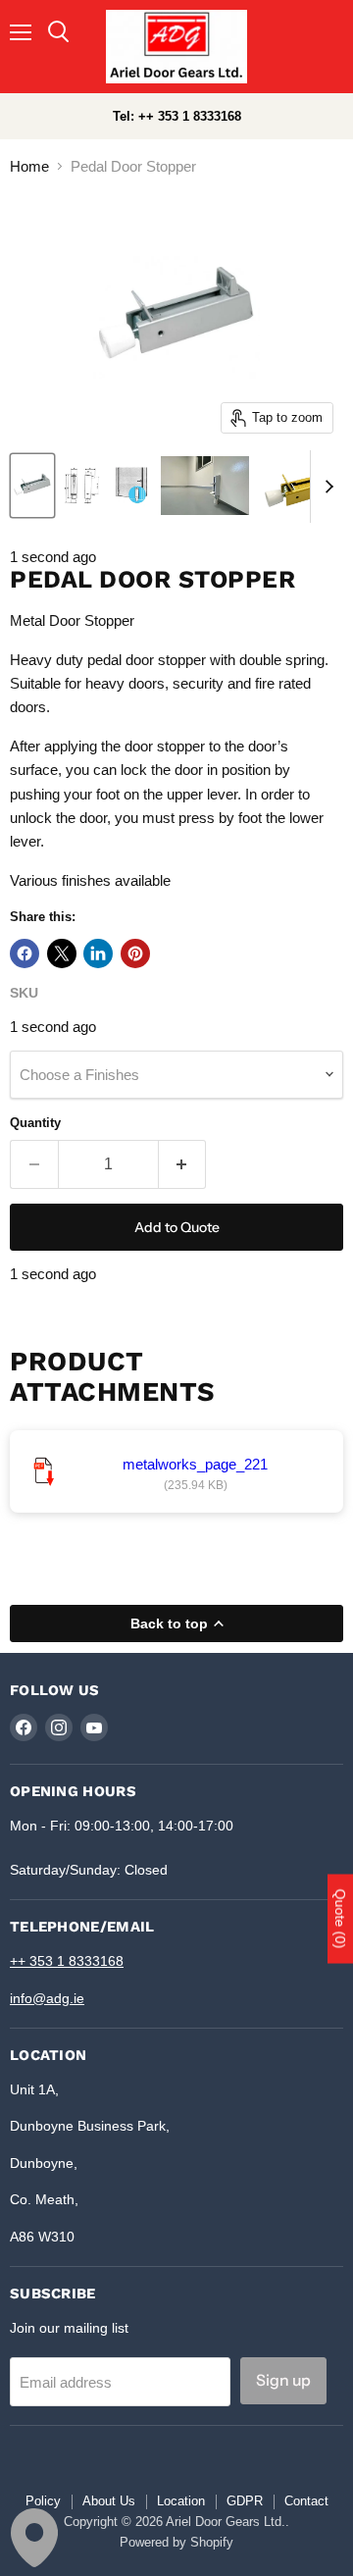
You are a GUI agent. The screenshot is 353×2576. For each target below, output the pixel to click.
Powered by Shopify (176, 2542)
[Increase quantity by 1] (183, 1164)
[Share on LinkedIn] (98, 953)
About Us (109, 2501)
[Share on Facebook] (25, 953)
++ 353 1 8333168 (67, 1961)
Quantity (35, 1123)
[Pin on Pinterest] (135, 953)
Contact (306, 2501)
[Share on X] (62, 953)
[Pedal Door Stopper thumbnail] (32, 486)
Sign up (283, 2380)
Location (181, 2501)
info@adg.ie (47, 1998)
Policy (43, 2501)
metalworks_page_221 (195, 1464)
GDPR (245, 2501)
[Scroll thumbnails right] (326, 487)
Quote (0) (340, 1919)
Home (29, 166)
